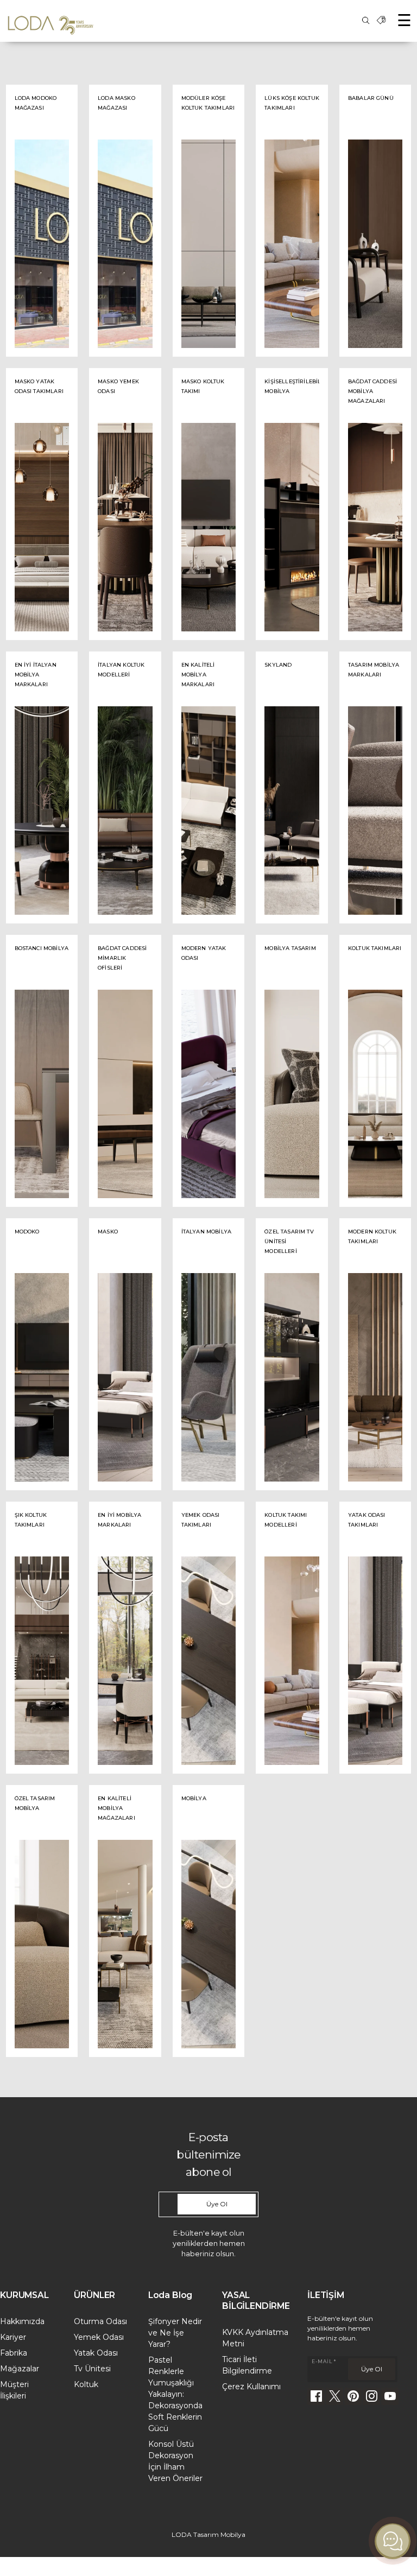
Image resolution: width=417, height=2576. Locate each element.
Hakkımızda (22, 2321)
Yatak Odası (96, 2353)
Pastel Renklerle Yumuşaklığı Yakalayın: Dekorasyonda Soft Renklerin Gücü (175, 2394)
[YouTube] (390, 2396)
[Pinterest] (353, 2396)
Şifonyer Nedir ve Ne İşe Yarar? (175, 2333)
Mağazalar (20, 2369)
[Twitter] (334, 2396)
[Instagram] (371, 2396)
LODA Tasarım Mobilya (208, 2534)
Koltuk (86, 2384)
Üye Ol (217, 2204)
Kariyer (13, 2337)
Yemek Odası (99, 2337)
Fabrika (14, 2353)
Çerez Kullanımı (251, 2387)
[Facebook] (316, 2396)
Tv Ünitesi (92, 2369)
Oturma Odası (100, 2321)
